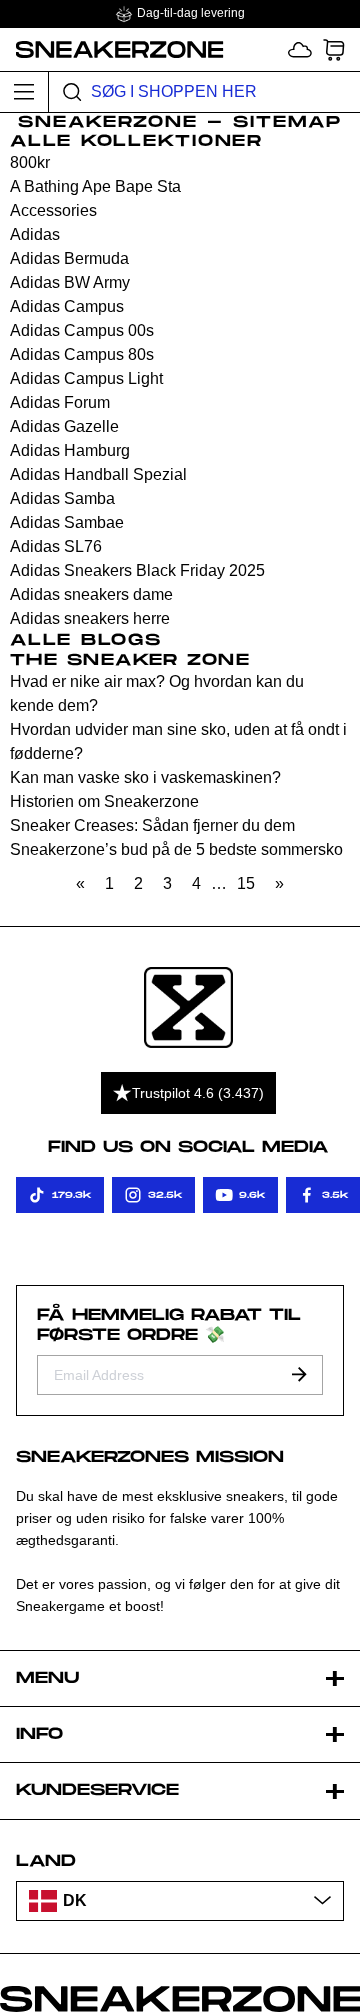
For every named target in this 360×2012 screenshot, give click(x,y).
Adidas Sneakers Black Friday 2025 (137, 570)
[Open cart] (334, 49)
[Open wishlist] (300, 49)
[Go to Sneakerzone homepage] (112, 49)
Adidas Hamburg (70, 450)
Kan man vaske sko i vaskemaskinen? (145, 777)
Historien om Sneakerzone (104, 801)
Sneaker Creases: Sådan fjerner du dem (152, 825)
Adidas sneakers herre (90, 618)
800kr (30, 162)
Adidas (35, 234)
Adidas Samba (62, 498)
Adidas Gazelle (64, 426)
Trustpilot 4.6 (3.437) (198, 1093)
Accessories (53, 210)
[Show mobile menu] (24, 92)
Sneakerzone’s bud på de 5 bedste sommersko (176, 849)
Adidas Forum (60, 402)
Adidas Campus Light (86, 378)
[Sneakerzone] (189, 1007)
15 (246, 883)
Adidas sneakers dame (91, 594)
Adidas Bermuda (69, 258)
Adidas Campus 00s (82, 330)
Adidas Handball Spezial (98, 474)
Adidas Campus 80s (82, 354)
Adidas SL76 (56, 546)
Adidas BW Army (70, 282)
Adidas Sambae (67, 522)
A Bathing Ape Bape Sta (95, 186)
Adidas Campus (67, 306)
